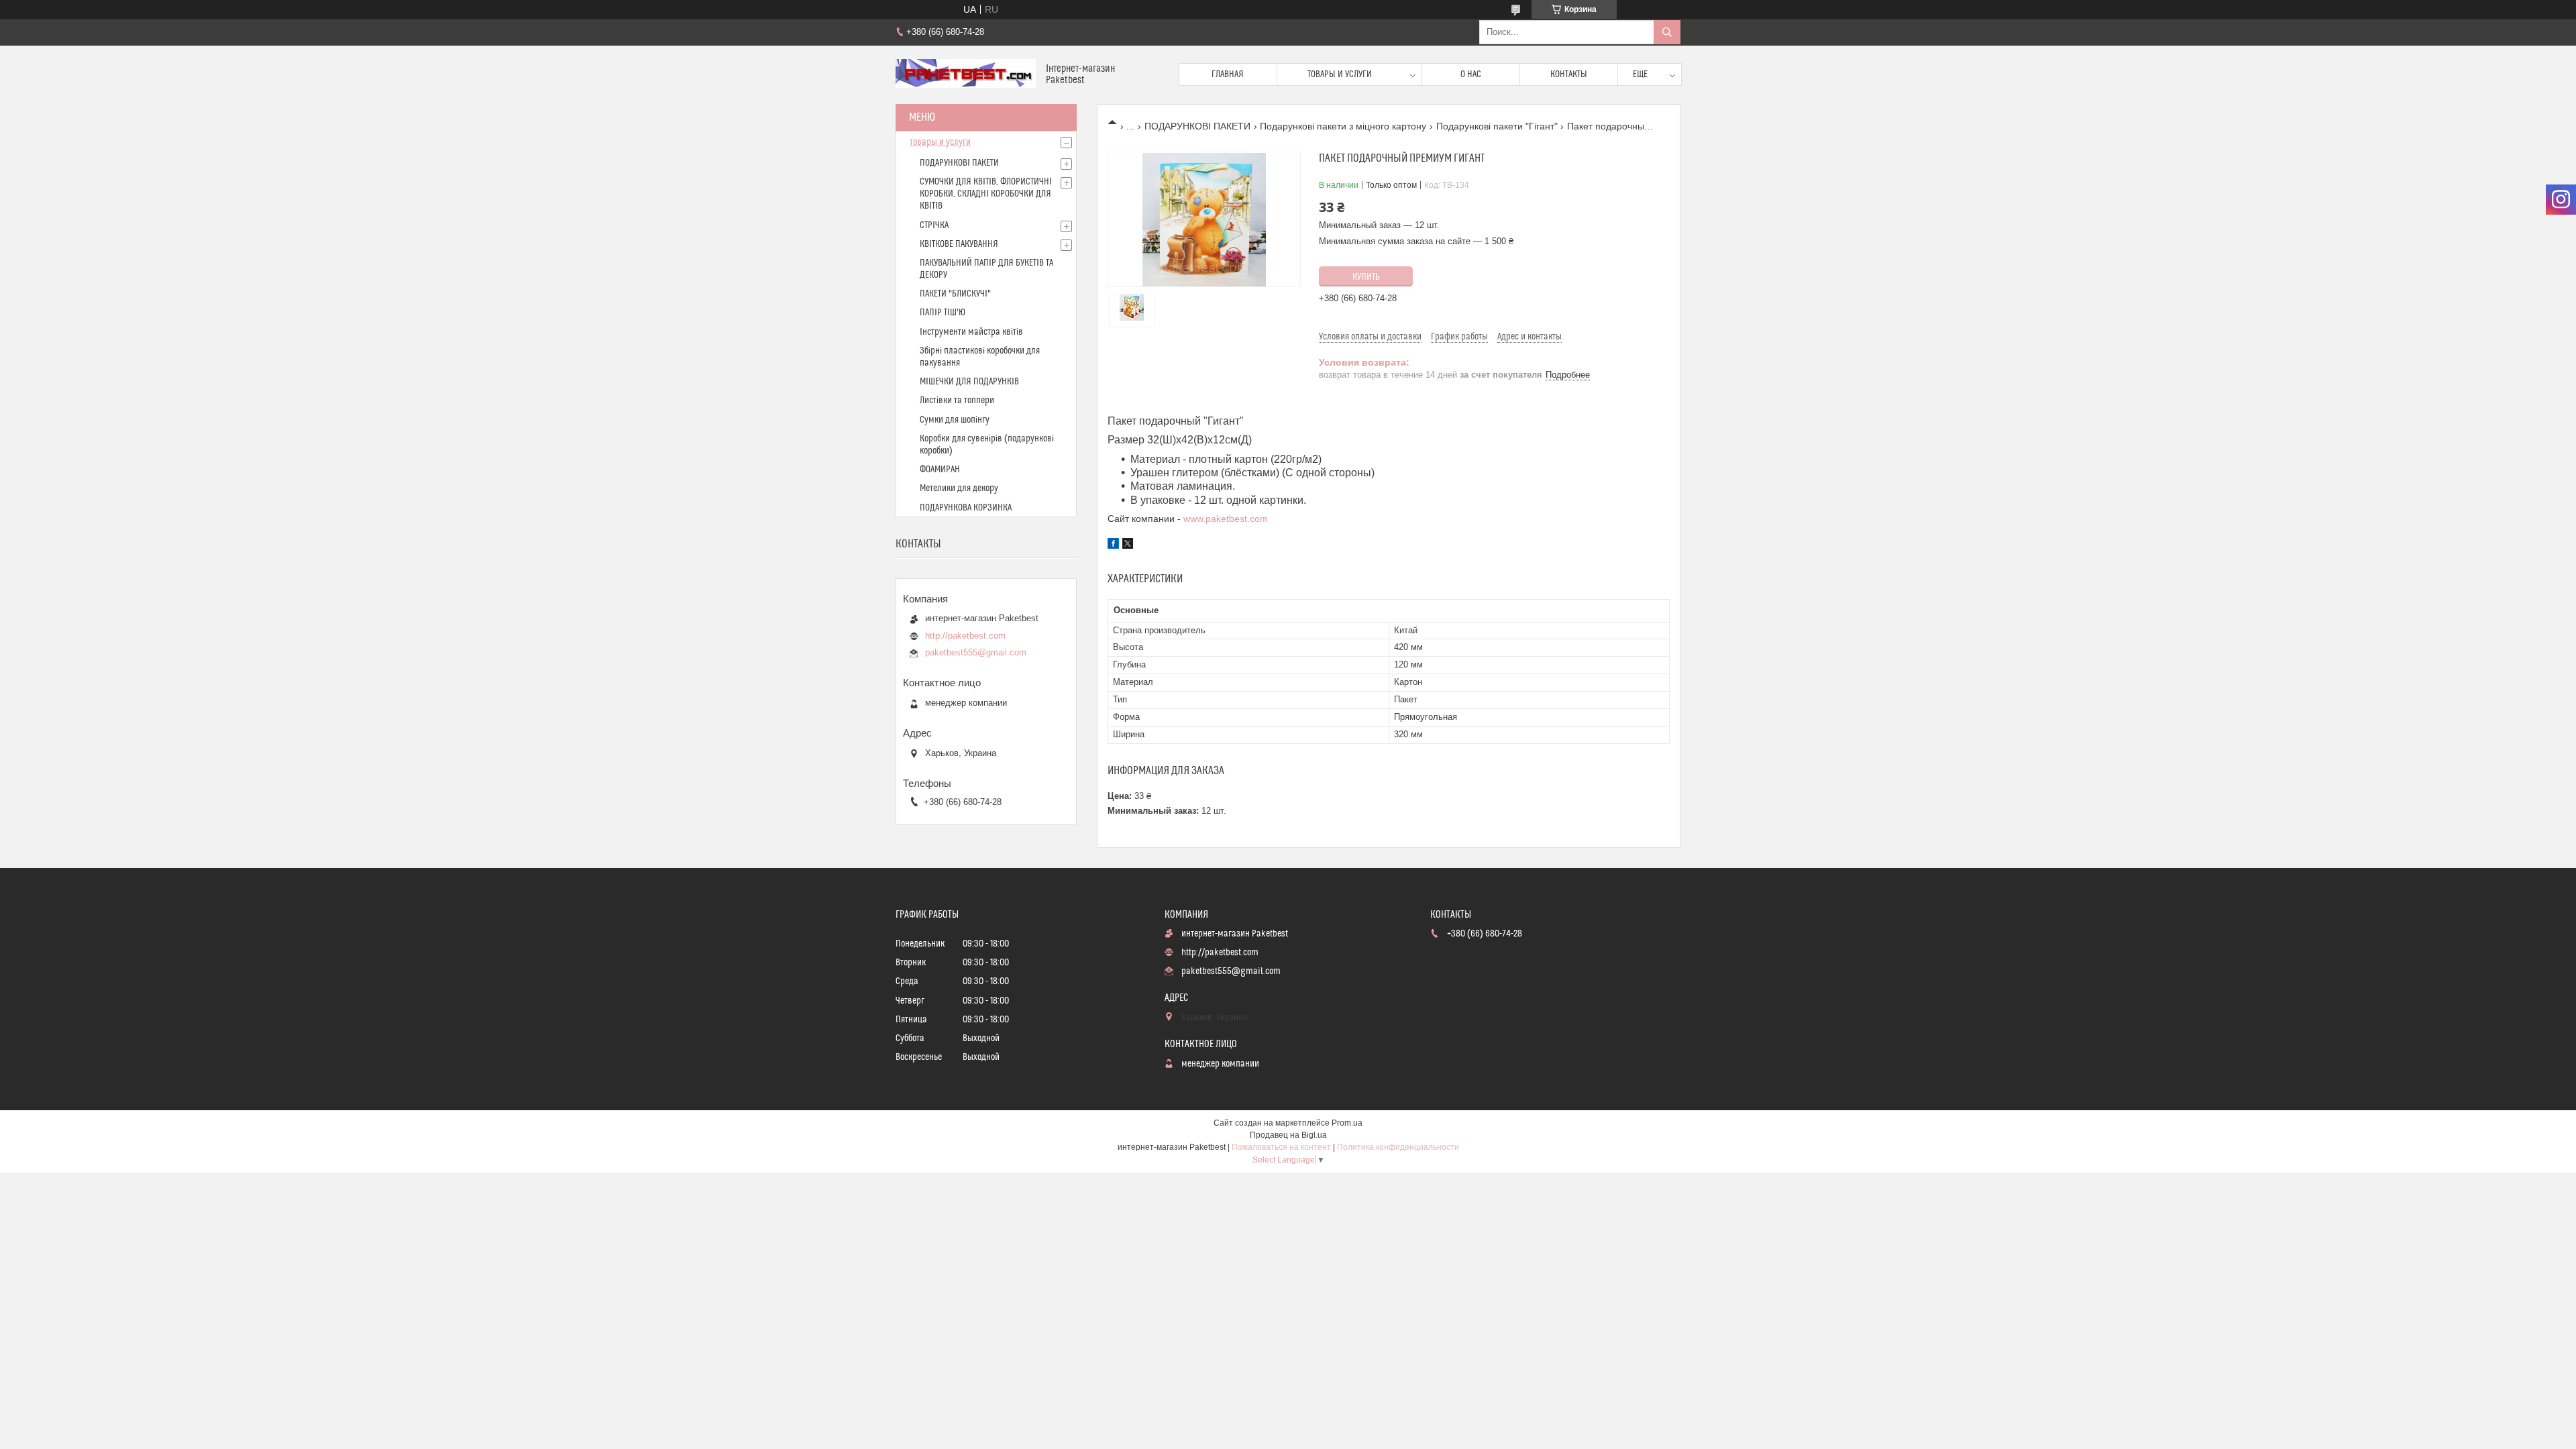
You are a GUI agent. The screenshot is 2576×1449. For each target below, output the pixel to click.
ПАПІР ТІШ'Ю (943, 313)
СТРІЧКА (934, 225)
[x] (1128, 545)
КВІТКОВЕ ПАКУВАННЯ (959, 244)
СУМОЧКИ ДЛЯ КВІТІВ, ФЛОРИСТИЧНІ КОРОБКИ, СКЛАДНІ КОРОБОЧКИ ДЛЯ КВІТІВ (986, 194)
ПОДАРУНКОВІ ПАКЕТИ (1197, 126)
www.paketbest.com (1226, 519)
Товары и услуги (1340, 74)
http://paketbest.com (965, 636)
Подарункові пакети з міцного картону (1343, 126)
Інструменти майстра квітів (971, 332)
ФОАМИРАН (940, 470)
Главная (1228, 74)
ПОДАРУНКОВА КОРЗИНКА (966, 508)
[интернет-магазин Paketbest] (966, 75)
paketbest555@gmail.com (976, 652)
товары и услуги (940, 142)
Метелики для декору (959, 488)
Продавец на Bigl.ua (1288, 1135)
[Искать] (1667, 32)
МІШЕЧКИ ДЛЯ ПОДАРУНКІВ (969, 382)
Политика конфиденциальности (1398, 1147)
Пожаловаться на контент (1281, 1147)
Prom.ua (1347, 1123)
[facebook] (1113, 545)
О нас (1471, 74)
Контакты (1569, 74)
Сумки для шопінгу (955, 420)
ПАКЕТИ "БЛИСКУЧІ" (955, 294)
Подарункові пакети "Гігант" (1497, 126)
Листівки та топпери (957, 400)
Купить (1366, 277)
